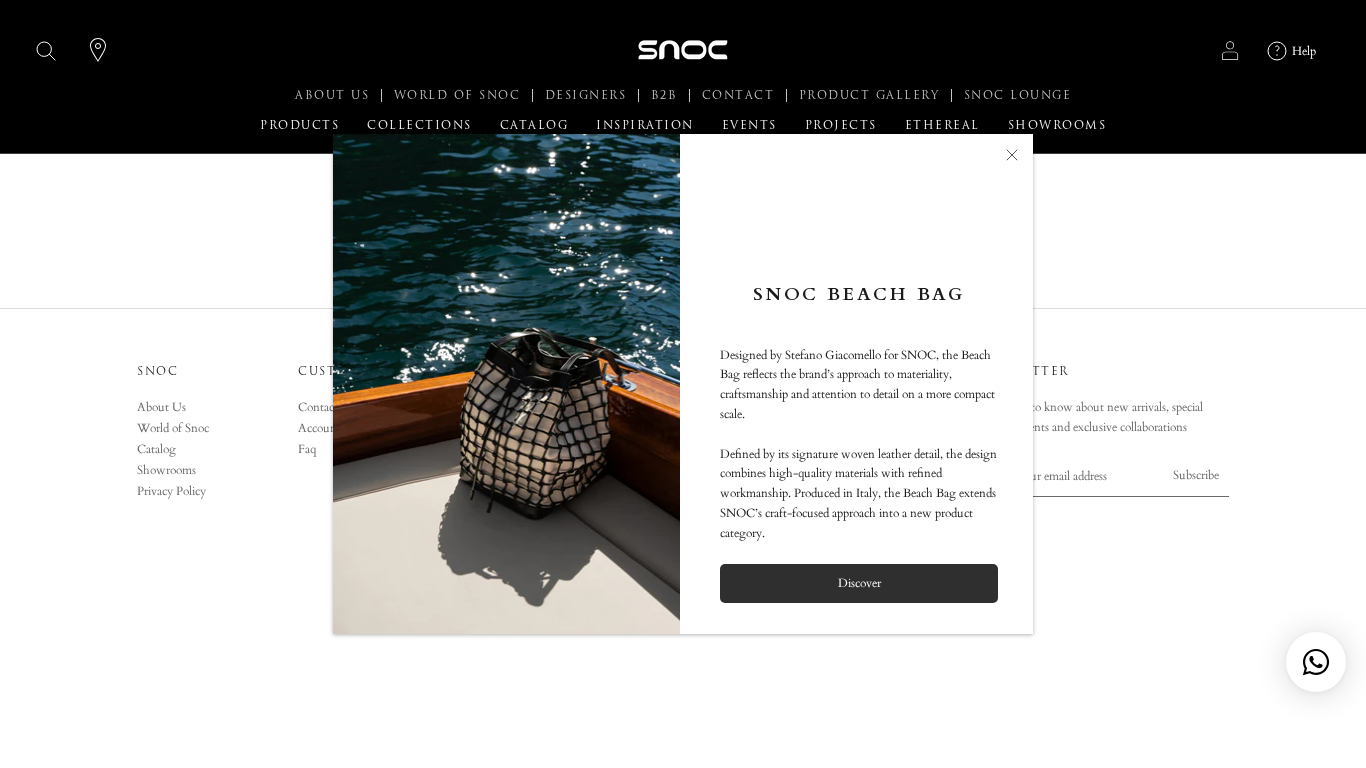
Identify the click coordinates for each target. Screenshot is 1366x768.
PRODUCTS (299, 125)
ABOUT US (335, 95)
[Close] (1012, 155)
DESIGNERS (588, 95)
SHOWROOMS (1057, 125)
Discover (859, 583)
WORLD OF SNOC (460, 95)
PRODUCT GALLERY (872, 95)
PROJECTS (841, 125)
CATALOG (534, 125)
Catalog (156, 449)
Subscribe (1196, 475)
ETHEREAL (942, 125)
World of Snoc (173, 428)
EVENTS (749, 125)
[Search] (46, 50)
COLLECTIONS (419, 125)
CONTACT (741, 95)
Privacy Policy (171, 491)
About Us (161, 407)
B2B (667, 95)
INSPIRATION (645, 125)
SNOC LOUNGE (1018, 95)
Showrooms (166, 470)
